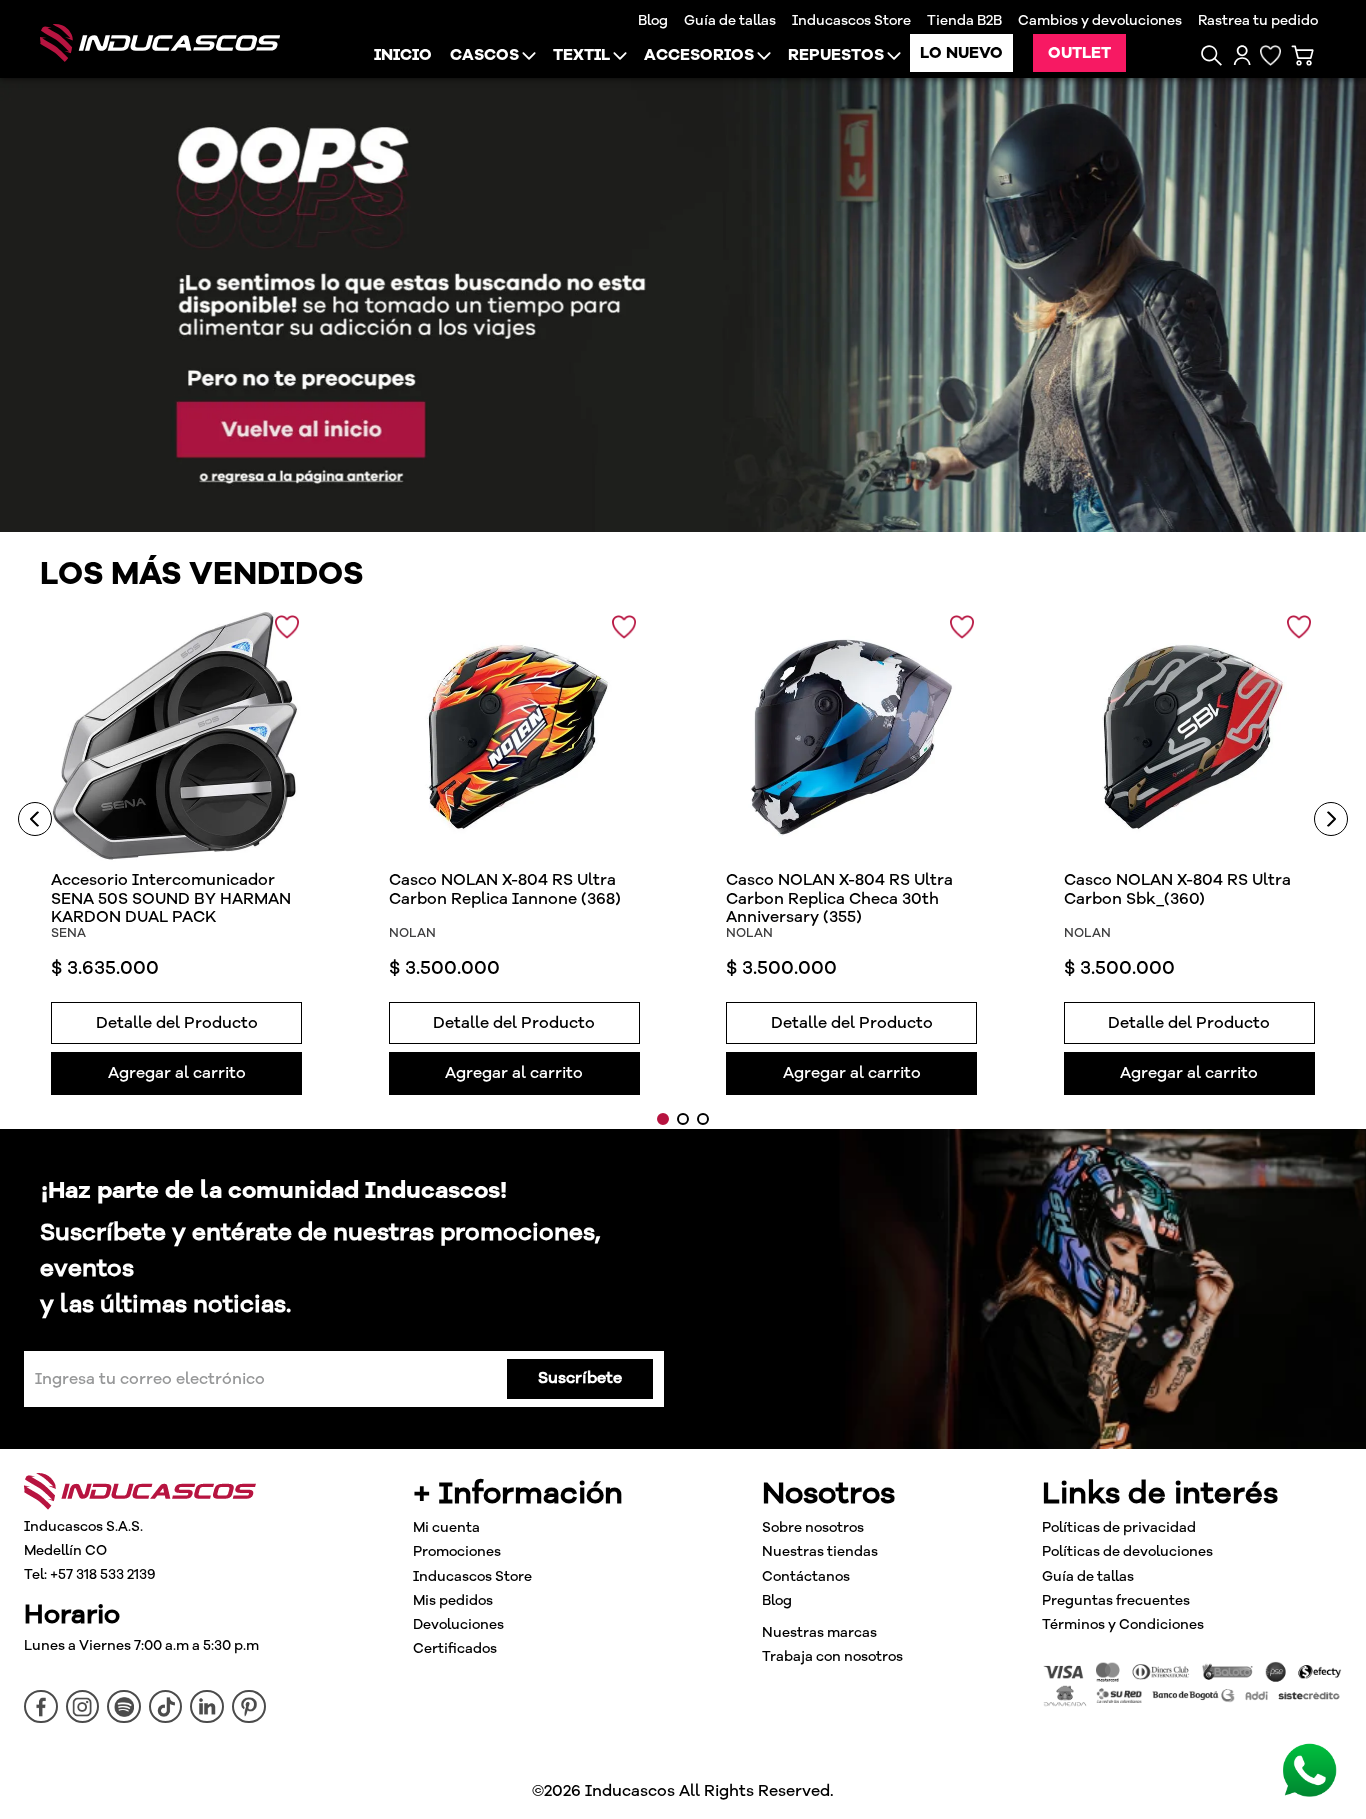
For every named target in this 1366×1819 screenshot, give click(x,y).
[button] (1211, 56)
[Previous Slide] (35, 819)
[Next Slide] (1331, 819)
